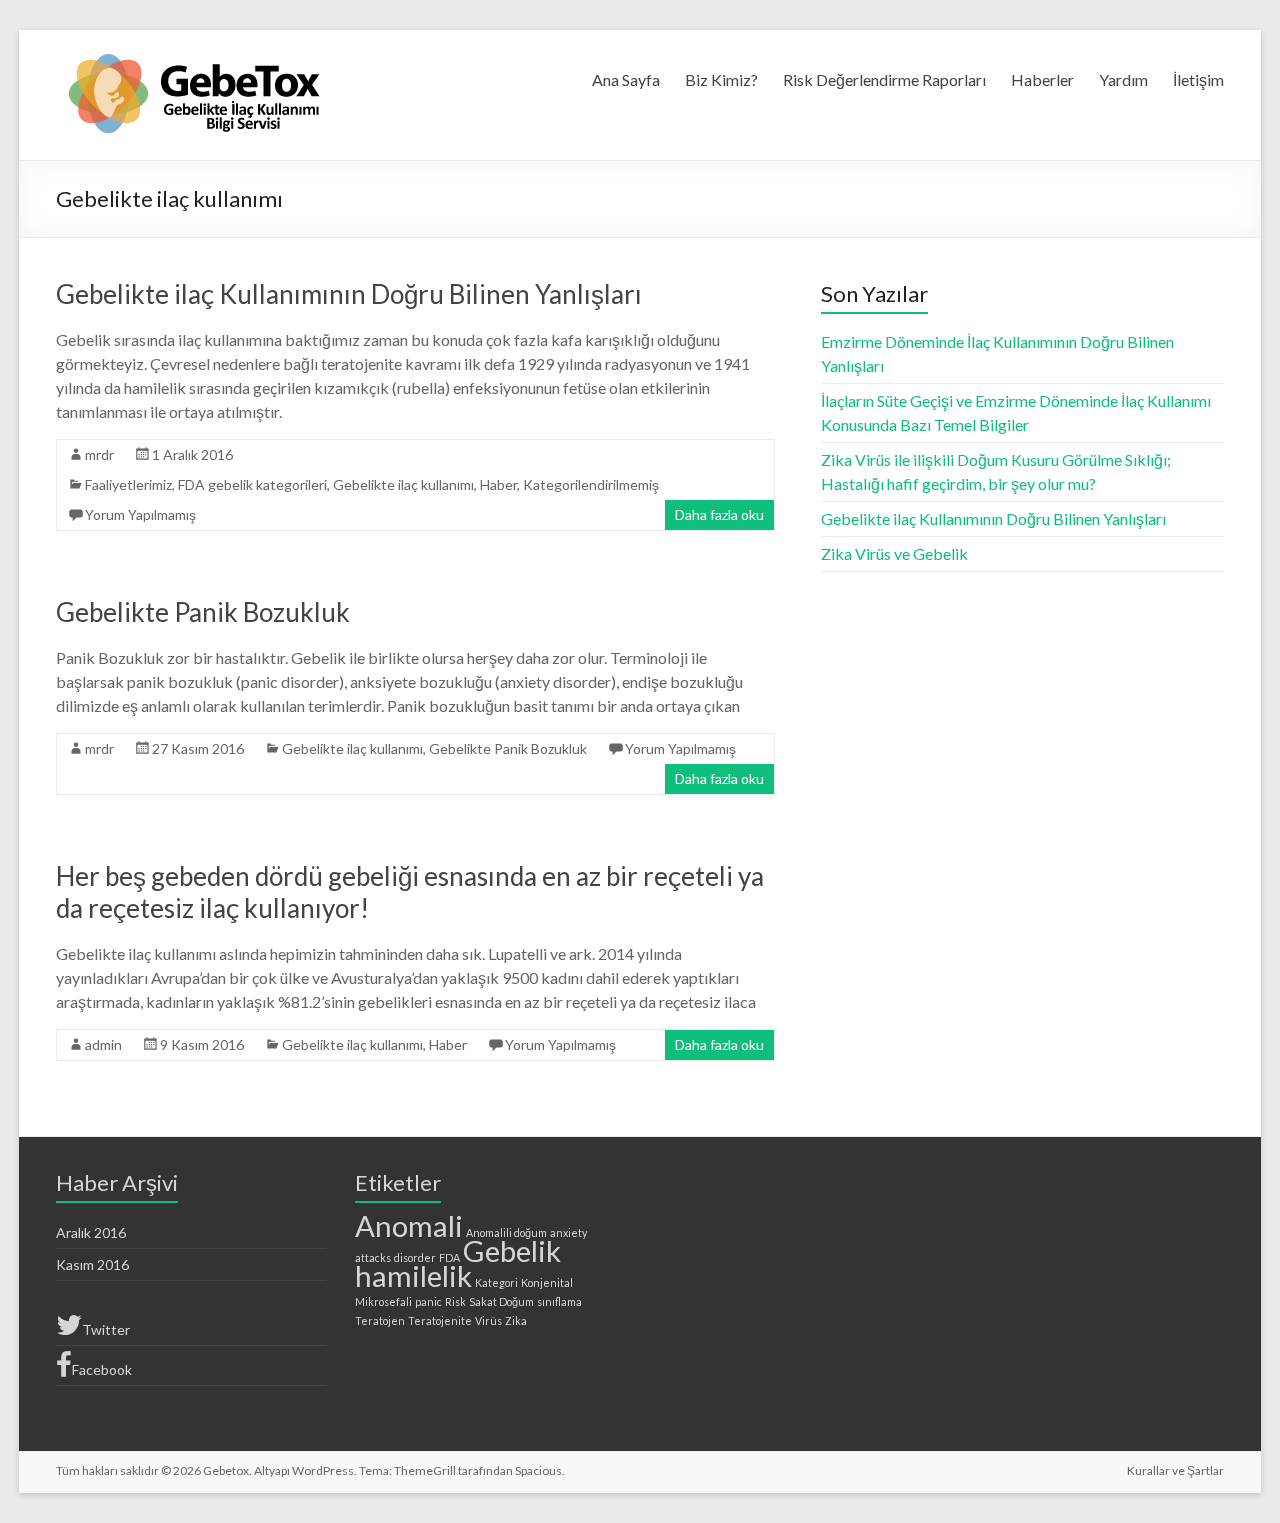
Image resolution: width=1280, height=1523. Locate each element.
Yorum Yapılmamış (140, 514)
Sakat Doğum (501, 1301)
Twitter (106, 1329)
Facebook (102, 1369)
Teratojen (380, 1320)
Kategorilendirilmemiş (591, 484)
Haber (498, 484)
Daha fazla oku (719, 514)
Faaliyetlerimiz (128, 484)
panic (428, 1301)
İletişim (1198, 79)
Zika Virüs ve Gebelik (894, 553)
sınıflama (559, 1301)
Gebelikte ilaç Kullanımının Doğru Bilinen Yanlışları (349, 294)
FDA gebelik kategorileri (252, 484)
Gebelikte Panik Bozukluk (203, 612)
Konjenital (547, 1282)
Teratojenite (440, 1320)
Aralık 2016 (91, 1232)
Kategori (496, 1282)
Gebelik (512, 1250)
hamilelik (413, 1275)
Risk (455, 1301)
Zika (516, 1320)
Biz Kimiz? (721, 79)
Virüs (488, 1320)
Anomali (409, 1225)
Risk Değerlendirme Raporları (884, 79)
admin (103, 1044)
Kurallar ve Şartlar (1175, 1470)
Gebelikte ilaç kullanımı (403, 484)
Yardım (1123, 79)
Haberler (1042, 79)
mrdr (99, 454)
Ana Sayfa (626, 79)
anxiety (568, 1232)
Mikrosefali (383, 1301)
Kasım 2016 (92, 1264)
